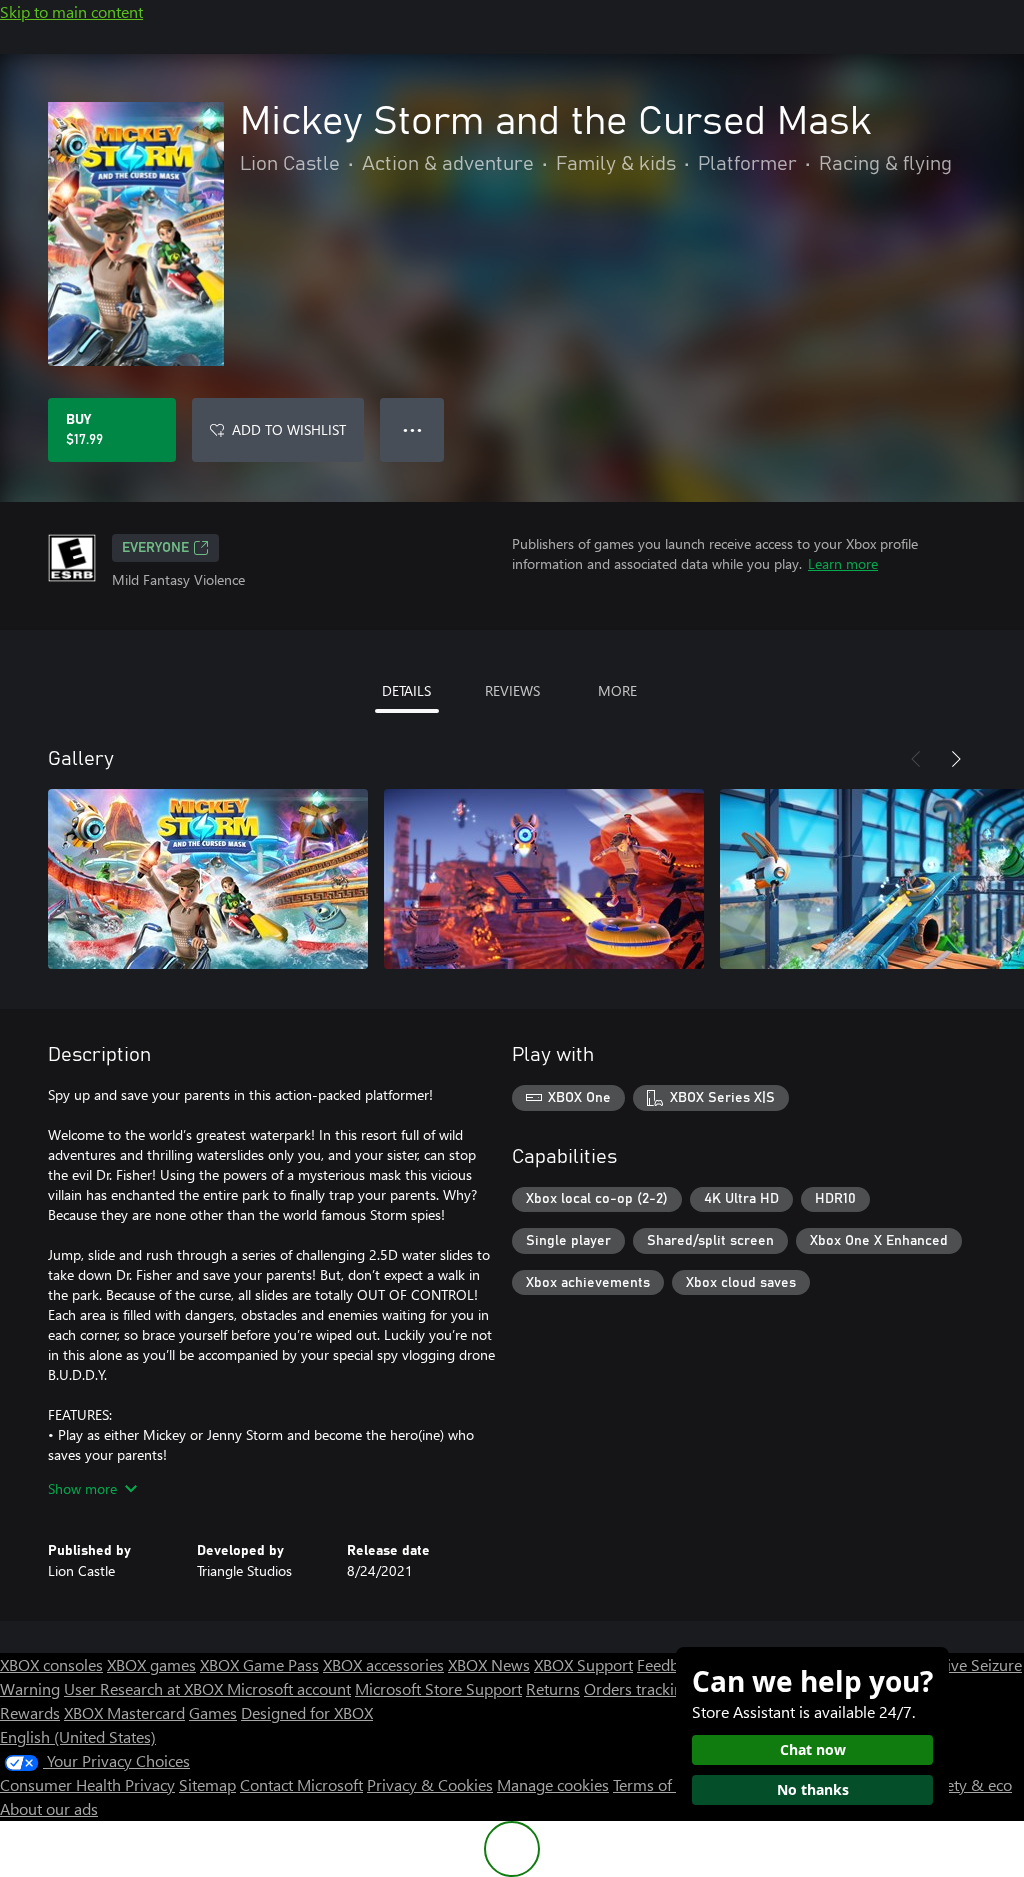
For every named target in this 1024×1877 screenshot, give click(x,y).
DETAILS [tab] (406, 690)
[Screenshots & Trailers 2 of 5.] (544, 879)
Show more (82, 1488)
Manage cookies (553, 1784)
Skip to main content (71, 11)
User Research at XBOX (145, 1688)
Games (213, 1712)
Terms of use (656, 1784)
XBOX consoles (51, 1664)
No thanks (813, 1789)
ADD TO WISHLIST (289, 429)
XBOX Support (583, 1664)
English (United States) (78, 1736)
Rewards (30, 1712)
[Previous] (916, 759)
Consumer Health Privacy (87, 1784)
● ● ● (412, 429)
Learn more (843, 563)
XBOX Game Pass (259, 1664)
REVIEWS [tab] (512, 690)
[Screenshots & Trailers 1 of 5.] (208, 879)
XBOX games (151, 1664)
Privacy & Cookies (430, 1784)
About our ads (49, 1808)
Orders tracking (638, 1688)
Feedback (669, 1664)
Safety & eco (968, 1784)
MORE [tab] (617, 690)
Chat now (813, 1749)
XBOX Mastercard (124, 1712)
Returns (553, 1688)
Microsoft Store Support (438, 1688)
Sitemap (207, 1784)
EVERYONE (155, 548)
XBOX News (489, 1664)
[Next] (956, 759)
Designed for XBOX (307, 1712)
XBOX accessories (383, 1664)
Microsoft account (289, 1688)
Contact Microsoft (301, 1784)
